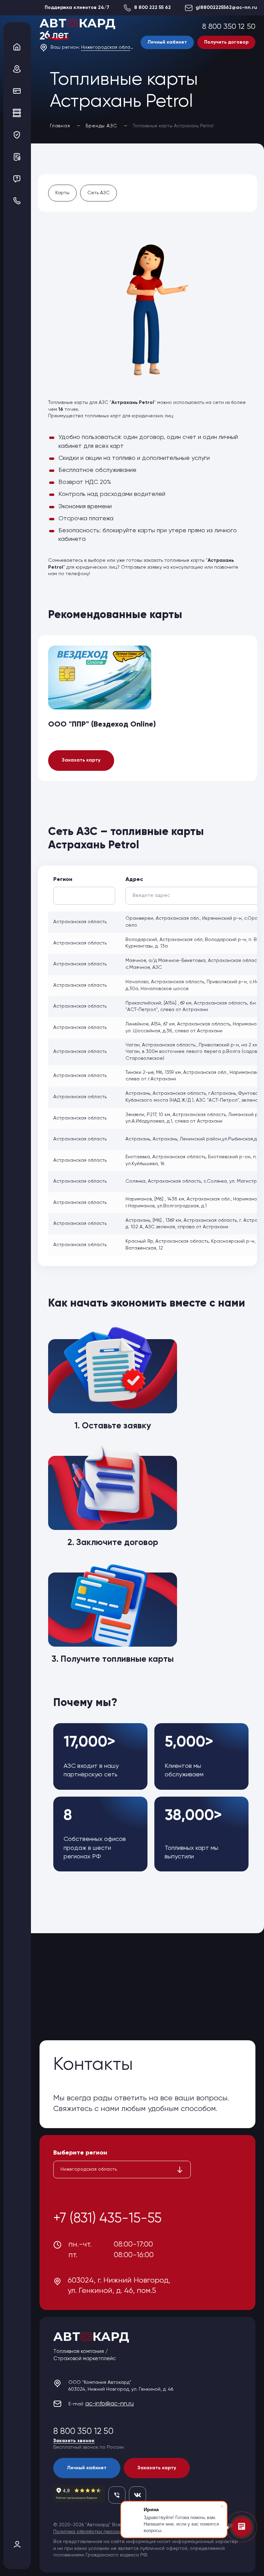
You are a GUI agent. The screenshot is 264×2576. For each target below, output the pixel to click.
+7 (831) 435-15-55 (107, 2219)
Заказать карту (81, 760)
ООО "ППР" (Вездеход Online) (102, 724)
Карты (62, 193)
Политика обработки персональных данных (104, 2532)
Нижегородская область (107, 47)
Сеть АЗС (98, 193)
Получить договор (226, 42)
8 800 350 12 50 (229, 27)
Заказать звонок (74, 2441)
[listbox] (122, 2170)
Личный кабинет (167, 42)
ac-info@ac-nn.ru (109, 2404)
